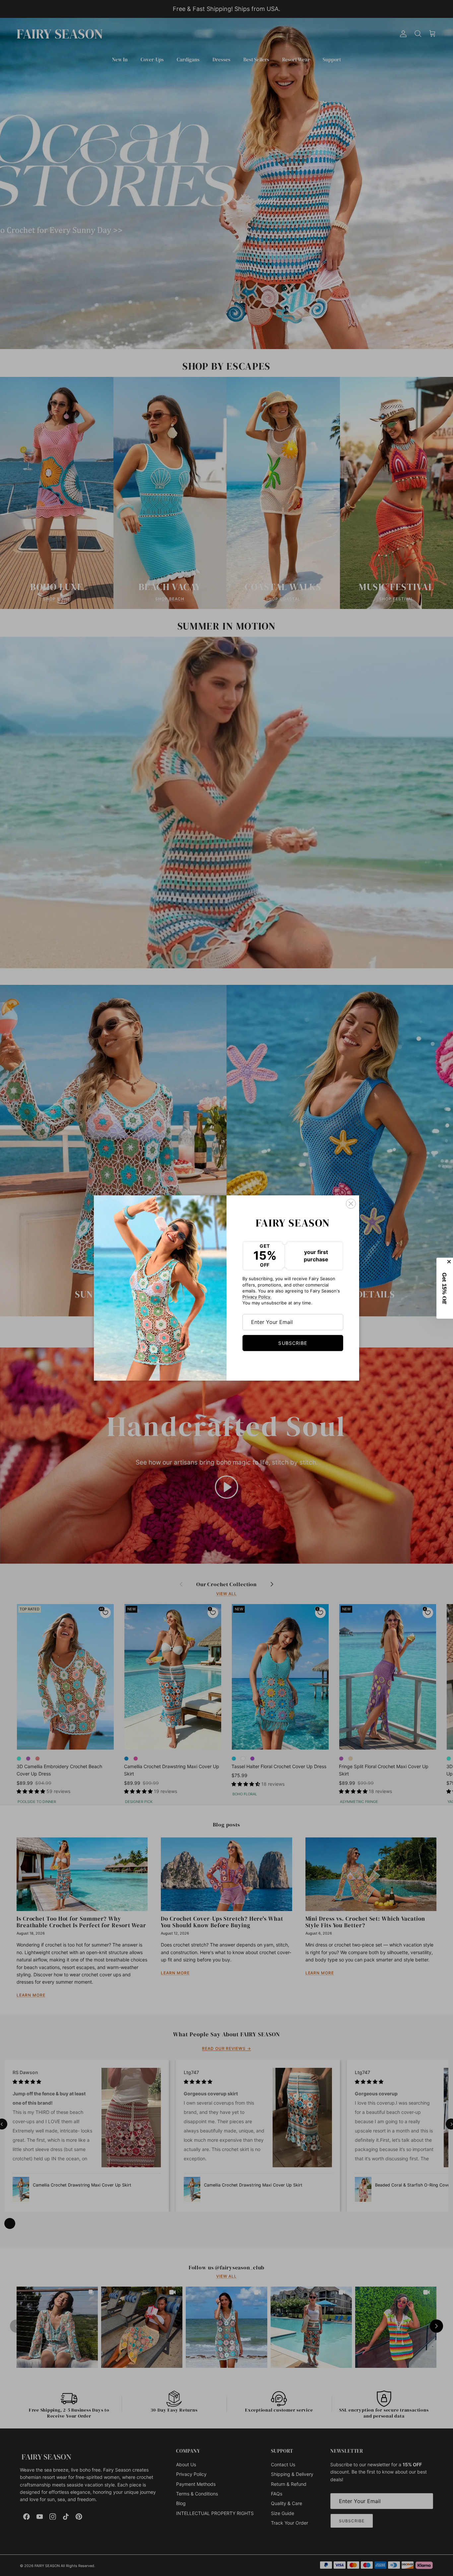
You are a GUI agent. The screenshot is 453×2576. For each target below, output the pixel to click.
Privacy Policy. (257, 1297)
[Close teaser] (450, 1262)
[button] (445, 1288)
